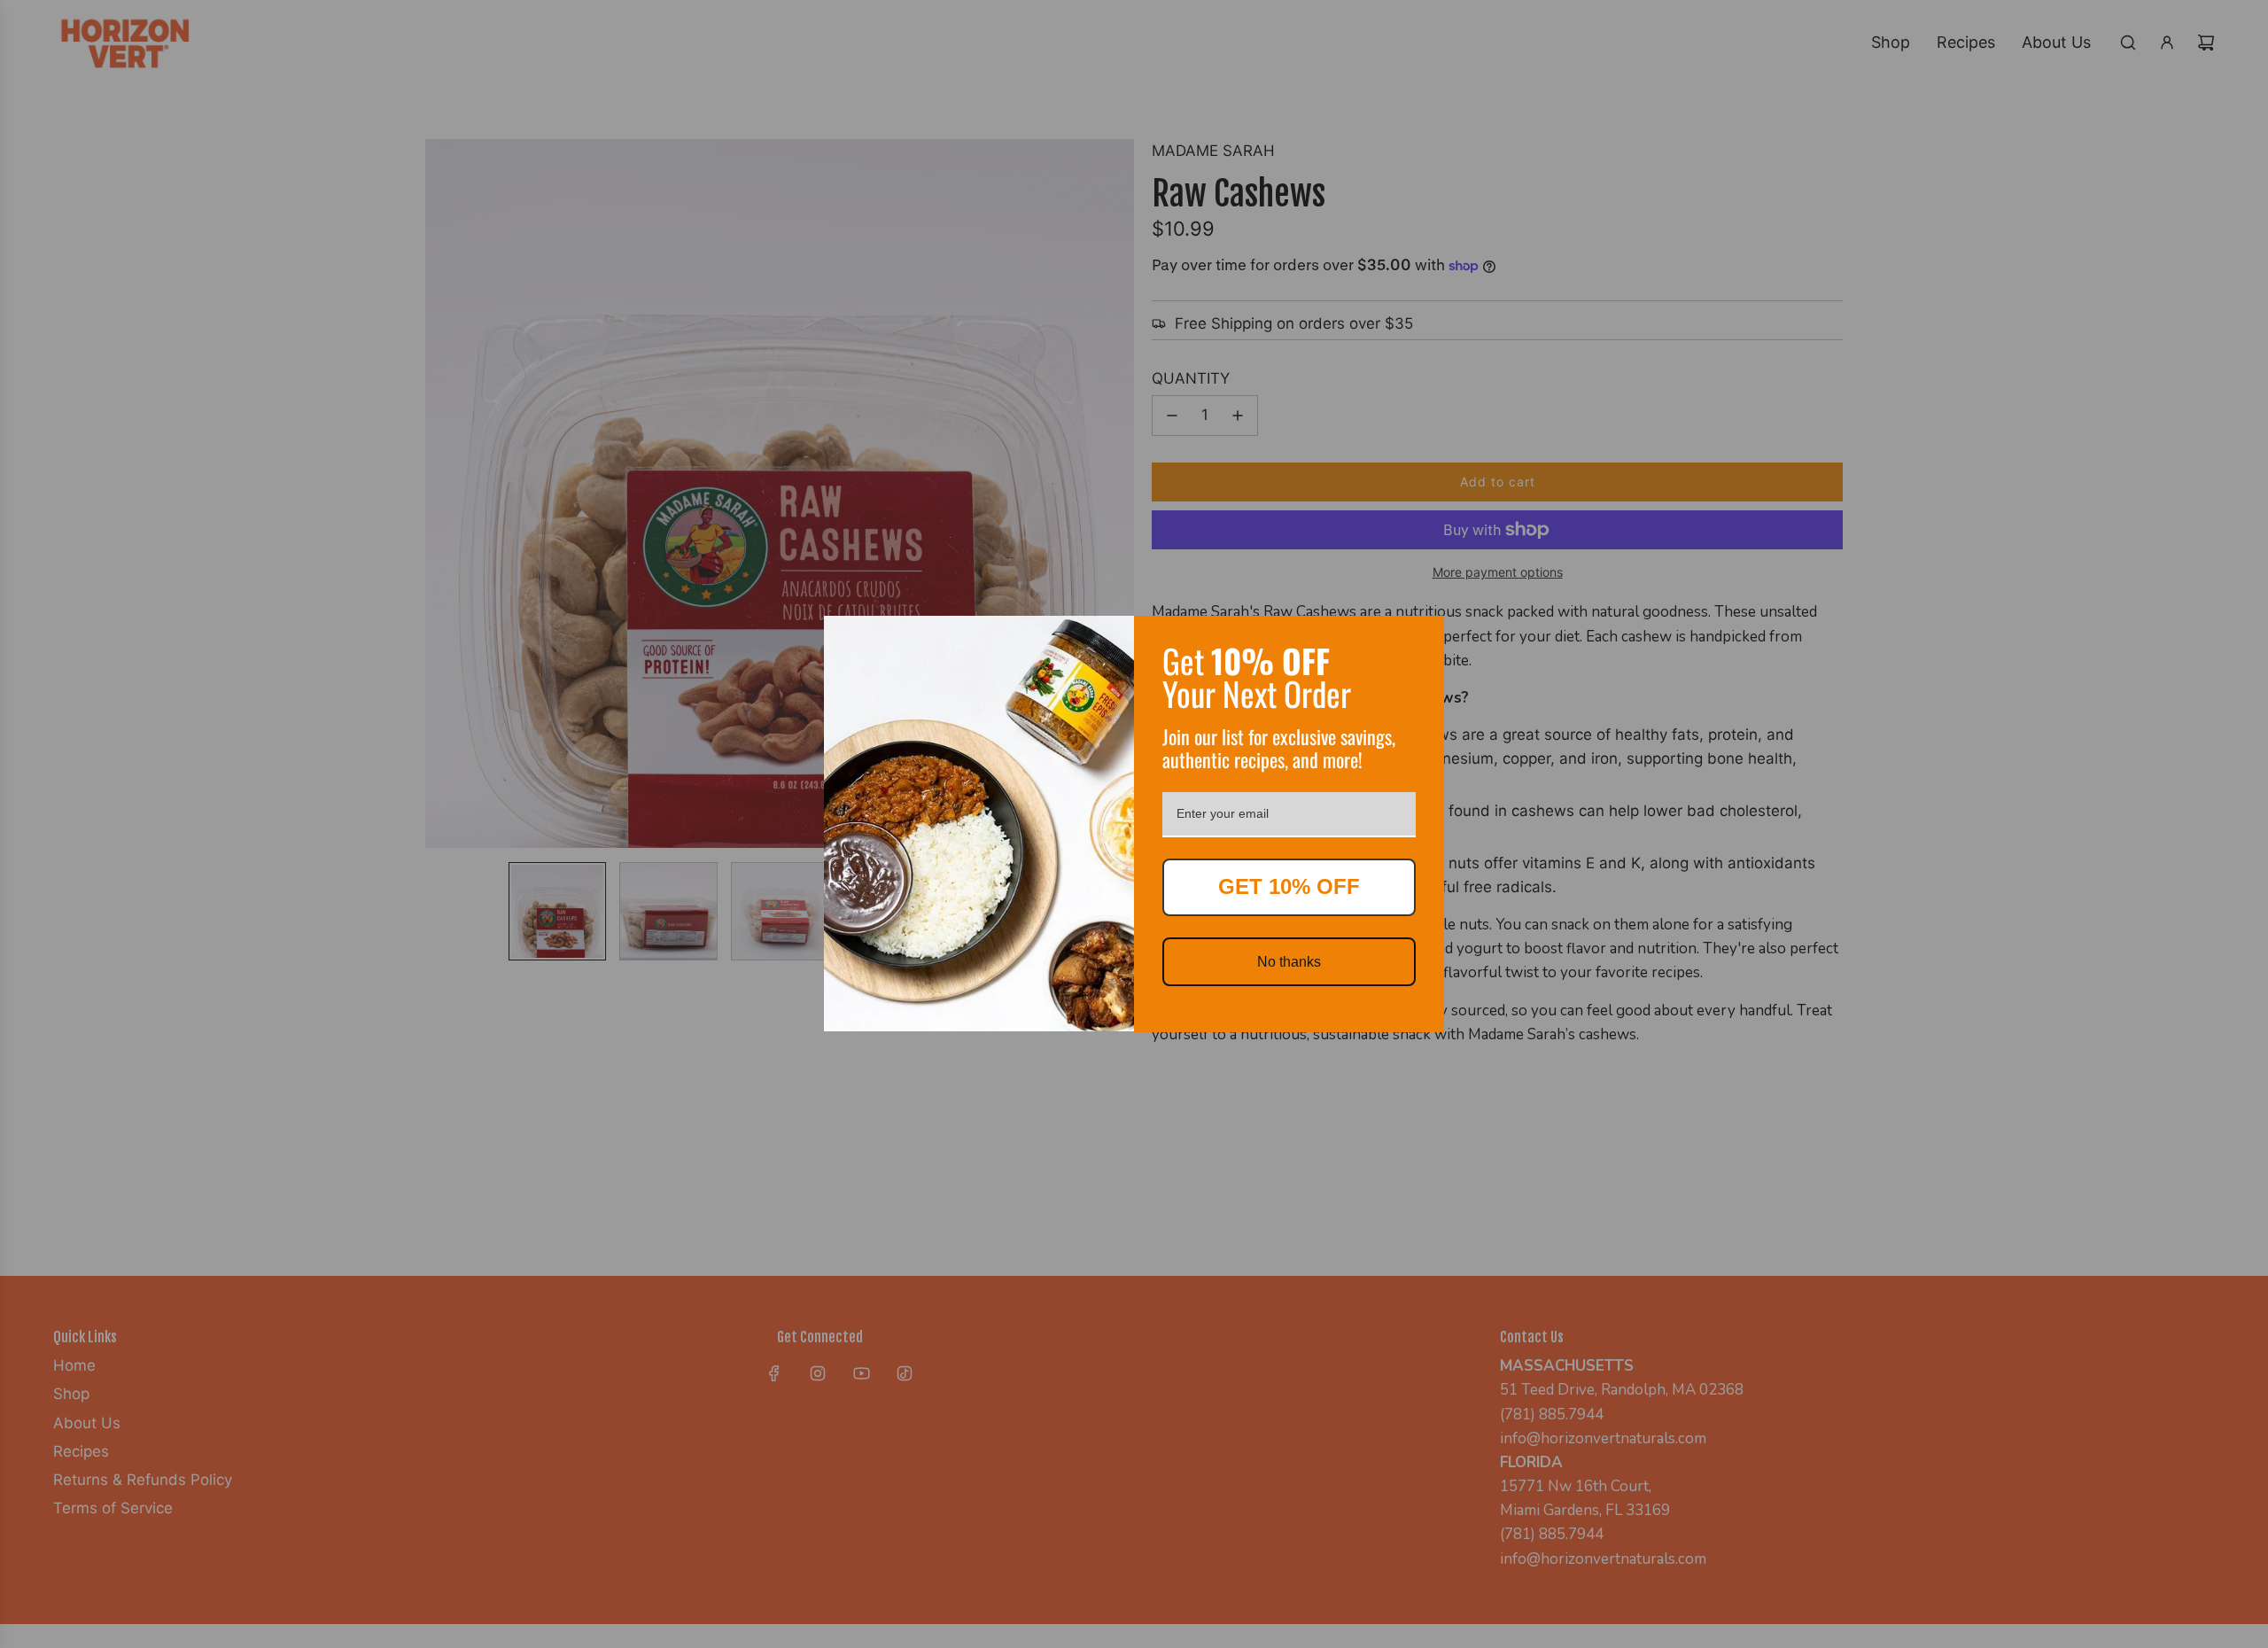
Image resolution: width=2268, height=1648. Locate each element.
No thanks (1289, 962)
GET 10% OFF (1289, 886)
